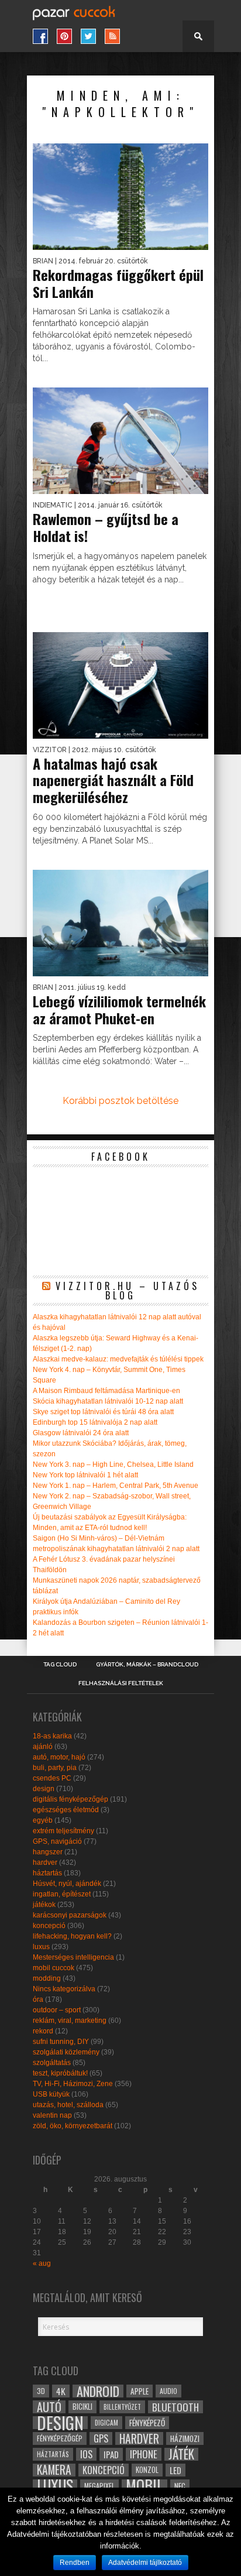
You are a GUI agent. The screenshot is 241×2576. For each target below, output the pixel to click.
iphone (144, 2454)
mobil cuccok (54, 1968)
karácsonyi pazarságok (70, 1915)
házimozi (185, 2438)
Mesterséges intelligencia (73, 1957)
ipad (111, 2454)
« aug (42, 2263)
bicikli (82, 2407)
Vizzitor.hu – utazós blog (128, 1291)
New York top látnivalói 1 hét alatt (85, 1475)
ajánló (43, 1747)
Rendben (75, 2563)
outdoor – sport (57, 2010)
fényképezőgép (60, 2438)
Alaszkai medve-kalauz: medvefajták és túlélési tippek (118, 1359)
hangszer (48, 1852)
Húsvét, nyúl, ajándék (67, 1884)
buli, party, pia (55, 1768)
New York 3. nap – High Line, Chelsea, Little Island (113, 1464)
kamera (54, 2470)
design (44, 1789)
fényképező (147, 2423)
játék (181, 2454)
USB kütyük (51, 2094)
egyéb (43, 1820)
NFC (180, 2486)
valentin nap (52, 2115)
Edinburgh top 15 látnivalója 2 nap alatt (95, 1422)
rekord (43, 2031)
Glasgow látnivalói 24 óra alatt (81, 1433)
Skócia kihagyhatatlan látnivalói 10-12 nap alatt (108, 1401)
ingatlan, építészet (62, 1894)
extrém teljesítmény (63, 1831)
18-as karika (52, 1736)
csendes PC (52, 1778)
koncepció (49, 1926)
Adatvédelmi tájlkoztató (145, 2563)
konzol (147, 2470)
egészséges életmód (66, 1810)
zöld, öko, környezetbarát (73, 2126)
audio (168, 2391)
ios (86, 2454)
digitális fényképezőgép (70, 1799)
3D (41, 2391)
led (175, 2470)
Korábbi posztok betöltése (120, 1101)
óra (38, 1999)
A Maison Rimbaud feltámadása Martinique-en (106, 1391)
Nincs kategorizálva (64, 1989)
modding (47, 1978)
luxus (41, 1947)
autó (49, 2407)
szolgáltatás (52, 2063)
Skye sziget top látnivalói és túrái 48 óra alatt (103, 1412)
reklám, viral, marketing (70, 2021)
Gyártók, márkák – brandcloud (147, 1665)
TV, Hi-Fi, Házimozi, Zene (73, 2084)
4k (61, 2391)
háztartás (47, 1873)
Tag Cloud (60, 1665)
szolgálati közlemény (66, 2052)
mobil (144, 2486)
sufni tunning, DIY (61, 2042)
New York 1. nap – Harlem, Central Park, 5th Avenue (116, 1486)
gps (101, 2438)
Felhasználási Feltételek (121, 1683)
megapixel (99, 2486)
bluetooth (175, 2407)
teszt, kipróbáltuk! (60, 2073)
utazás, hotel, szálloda (68, 2105)
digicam (106, 2422)
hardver (45, 1862)
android (98, 2391)
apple (140, 2391)
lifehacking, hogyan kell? (72, 1936)
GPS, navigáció (57, 1841)
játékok (44, 1905)
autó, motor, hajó (59, 1757)
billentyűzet (122, 2407)
